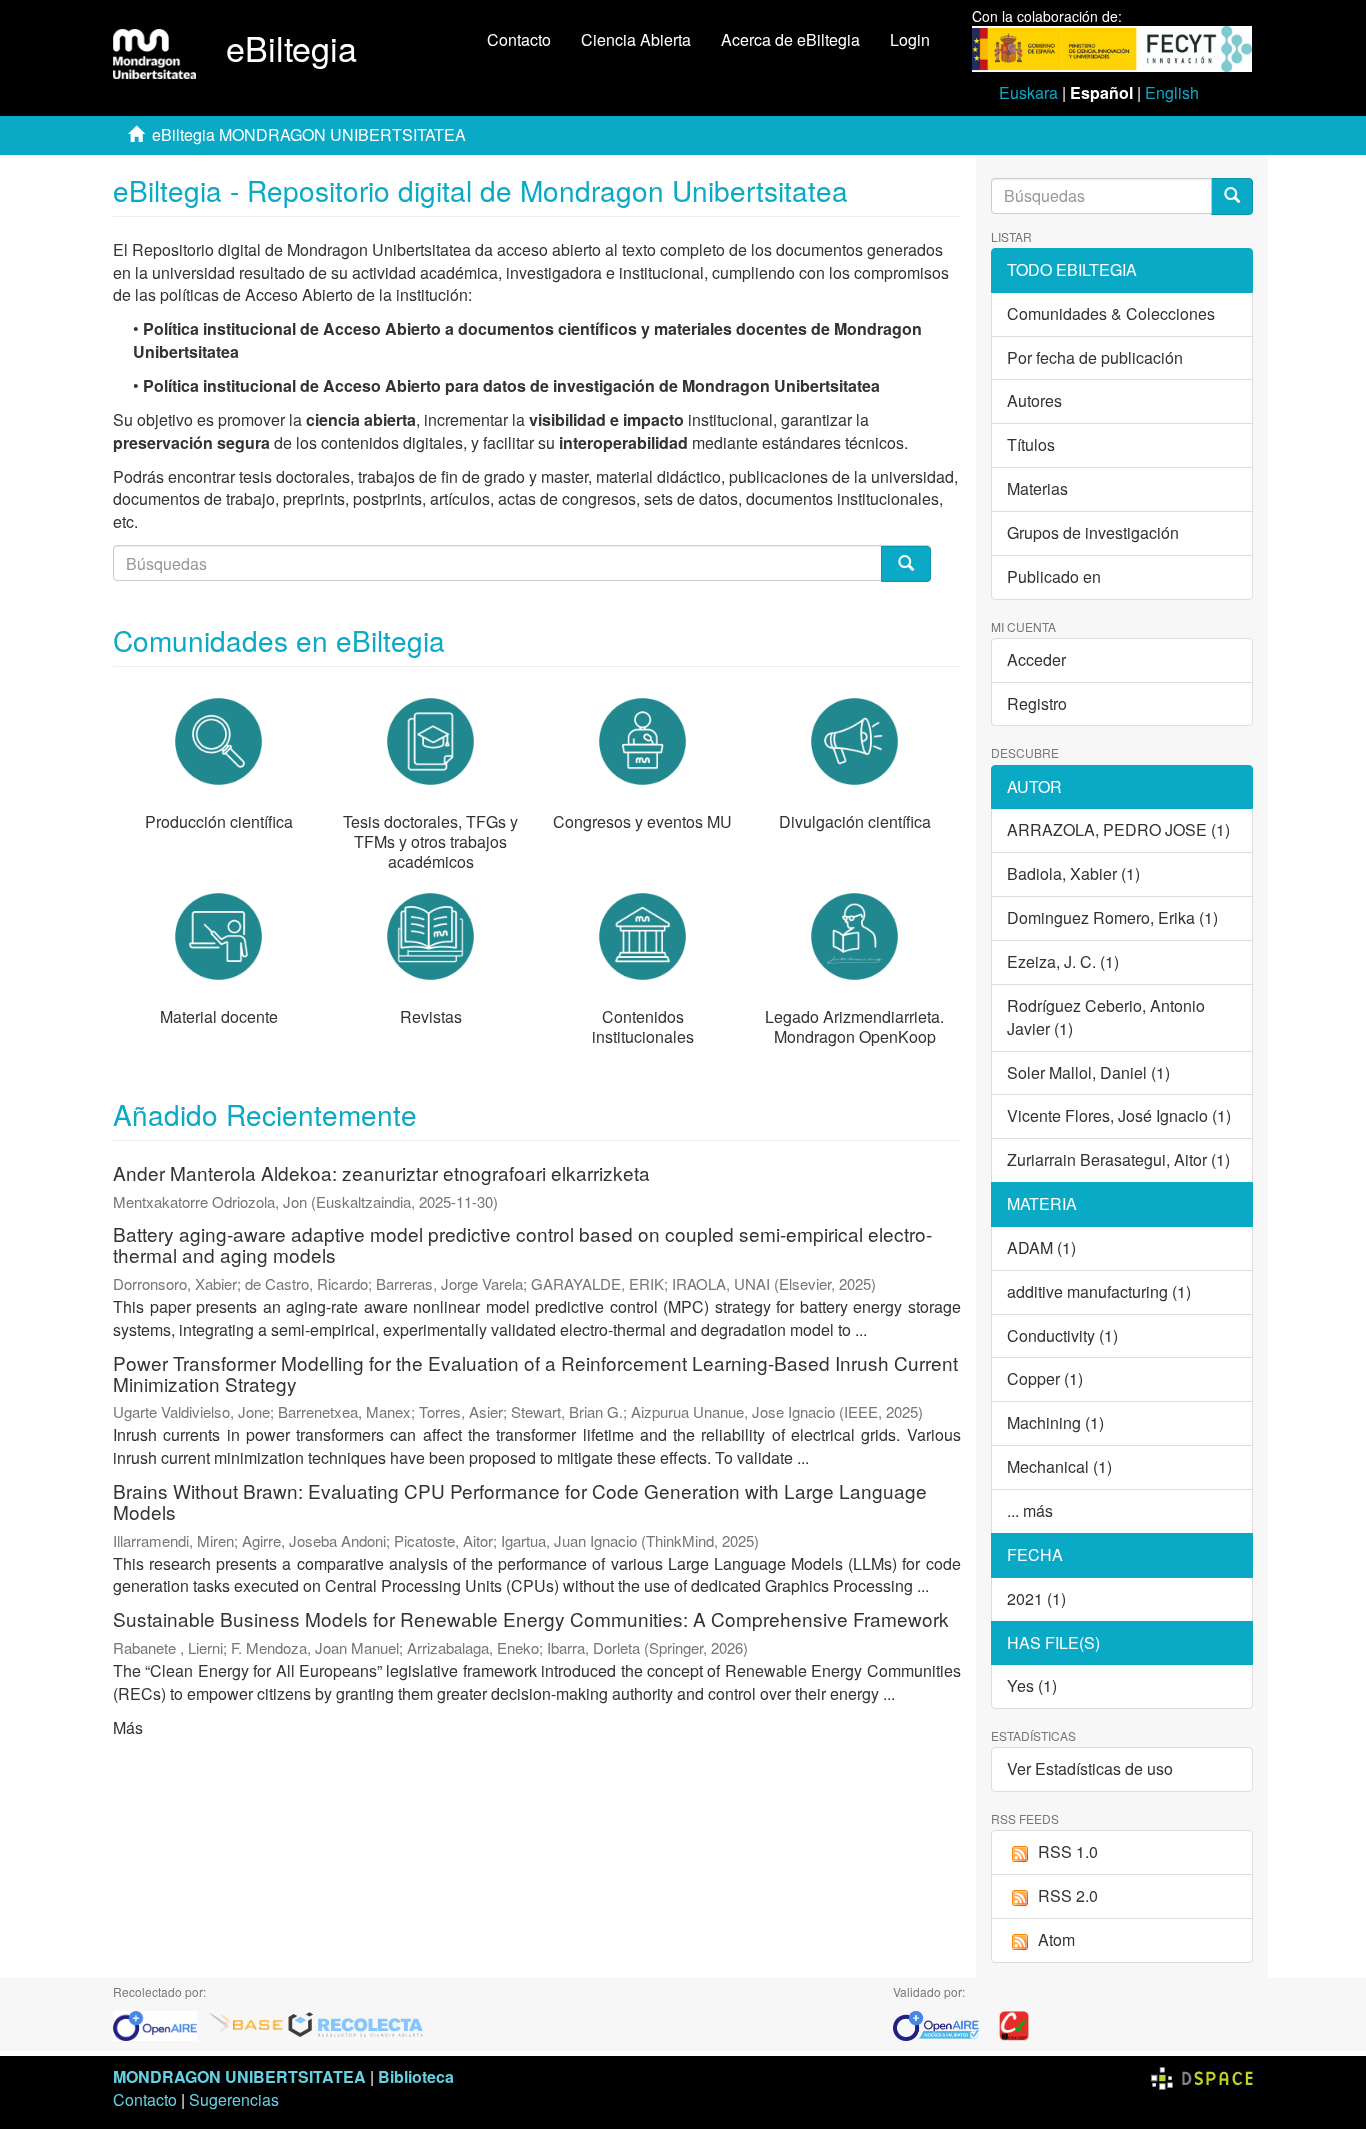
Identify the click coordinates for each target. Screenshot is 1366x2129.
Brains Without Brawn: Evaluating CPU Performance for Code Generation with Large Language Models (520, 1501)
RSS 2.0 (1068, 1895)
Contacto (519, 39)
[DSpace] (1202, 2076)
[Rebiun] (1014, 2023)
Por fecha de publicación (1095, 357)
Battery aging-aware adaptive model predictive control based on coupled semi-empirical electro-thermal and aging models (522, 1244)
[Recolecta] (356, 2023)
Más (128, 1727)
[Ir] (1232, 196)
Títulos (1031, 444)
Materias (1037, 488)
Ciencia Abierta (636, 39)
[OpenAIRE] (160, 2023)
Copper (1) (1045, 1378)
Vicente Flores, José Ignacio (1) (1119, 1115)
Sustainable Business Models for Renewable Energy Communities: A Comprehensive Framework (531, 1618)
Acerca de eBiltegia (790, 39)
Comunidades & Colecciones (1111, 313)
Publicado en (1054, 576)
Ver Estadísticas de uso (1090, 1768)
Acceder (1036, 659)
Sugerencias (234, 2099)
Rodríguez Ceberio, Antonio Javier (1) (1106, 1017)
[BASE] (246, 2023)
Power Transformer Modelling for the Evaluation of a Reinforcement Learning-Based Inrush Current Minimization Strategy (535, 1373)
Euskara (1028, 92)
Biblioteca (416, 2076)
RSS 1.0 (1068, 1851)
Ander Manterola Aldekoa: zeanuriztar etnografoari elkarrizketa (381, 1172)
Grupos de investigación (1093, 532)
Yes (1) (1032, 1685)
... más (1030, 1510)
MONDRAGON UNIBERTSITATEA (239, 2076)
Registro (1037, 703)
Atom (1056, 1939)
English (1172, 92)
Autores (1034, 400)
